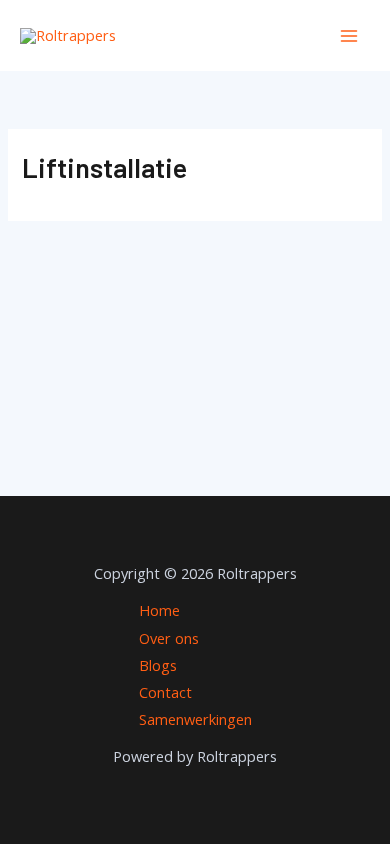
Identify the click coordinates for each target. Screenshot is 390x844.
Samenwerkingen (195, 719)
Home (159, 610)
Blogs (158, 665)
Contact (165, 692)
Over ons (169, 638)
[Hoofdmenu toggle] (349, 36)
